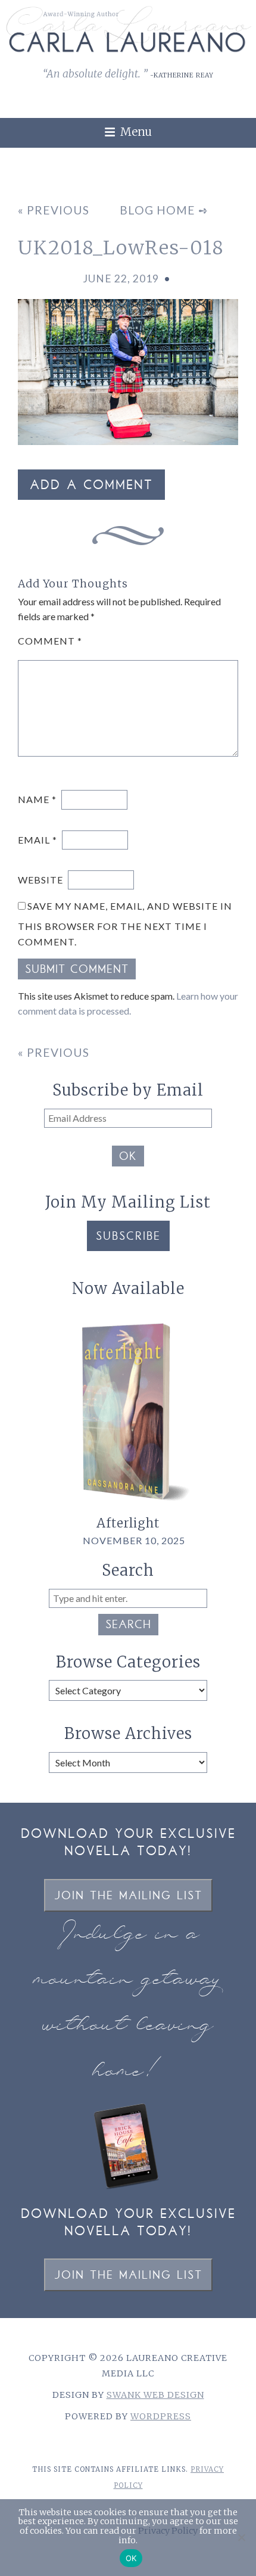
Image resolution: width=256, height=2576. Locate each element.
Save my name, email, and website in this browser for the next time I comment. (125, 924)
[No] (241, 2537)
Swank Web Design (155, 2395)
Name (37, 799)
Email (38, 840)
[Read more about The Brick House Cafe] (128, 2189)
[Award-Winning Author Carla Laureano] (128, 50)
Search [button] (128, 1626)
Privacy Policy (168, 2531)
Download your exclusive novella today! (128, 1844)
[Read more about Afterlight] (128, 1509)
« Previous (54, 210)
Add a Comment (91, 486)
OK (128, 1158)
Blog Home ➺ (164, 210)
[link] (240, 154)
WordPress (161, 2416)
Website (40, 880)
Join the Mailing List (128, 1897)
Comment (50, 641)
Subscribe (128, 1237)
